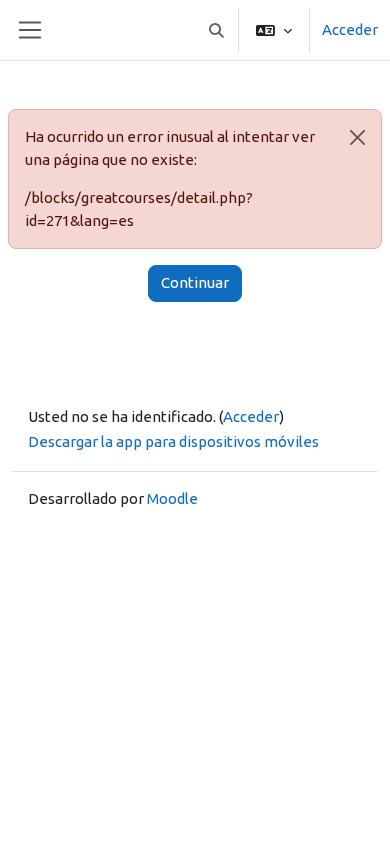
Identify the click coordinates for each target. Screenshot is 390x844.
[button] (217, 30)
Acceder (350, 29)
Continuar (195, 282)
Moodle (172, 498)
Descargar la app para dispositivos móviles (173, 441)
